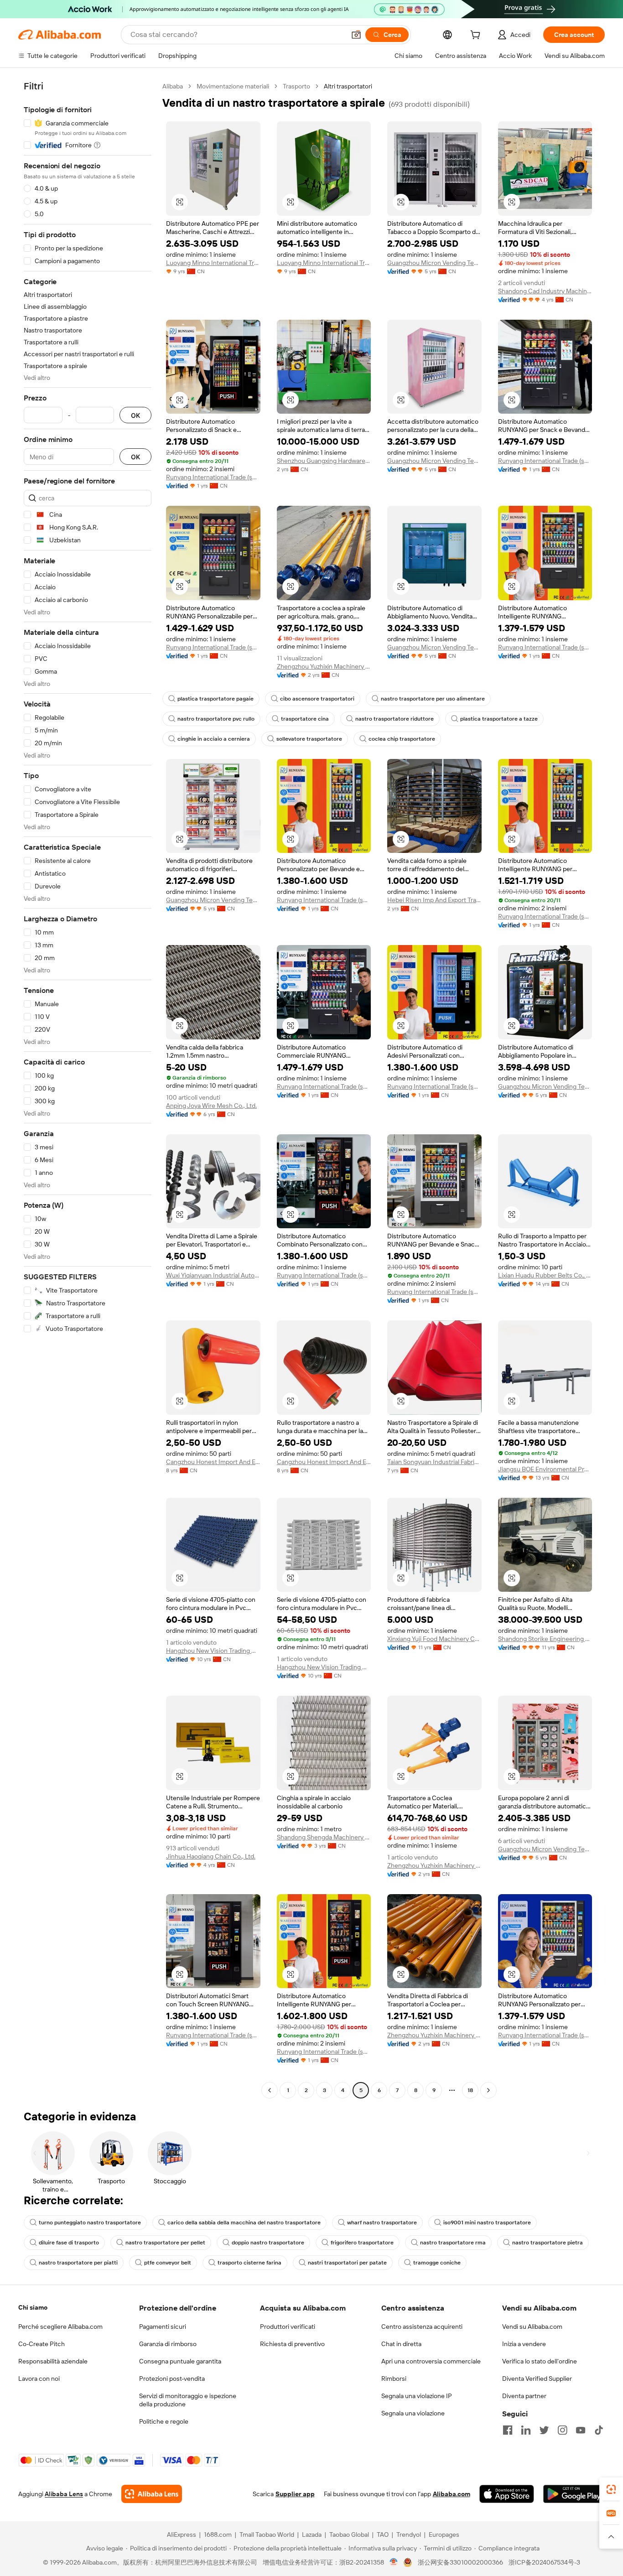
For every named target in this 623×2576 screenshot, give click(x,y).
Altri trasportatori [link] (348, 86)
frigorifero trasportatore (362, 2243)
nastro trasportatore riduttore (395, 719)
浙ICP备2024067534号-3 (544, 2562)
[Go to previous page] (270, 2090)
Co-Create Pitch (42, 2344)
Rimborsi (394, 2379)
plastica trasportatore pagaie (215, 699)
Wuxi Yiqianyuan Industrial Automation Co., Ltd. (213, 1275)
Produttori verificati (288, 2327)
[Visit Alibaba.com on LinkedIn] (526, 2430)
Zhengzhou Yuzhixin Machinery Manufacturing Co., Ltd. (324, 666)
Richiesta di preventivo (292, 2344)
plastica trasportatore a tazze (499, 719)
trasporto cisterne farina (249, 2263)
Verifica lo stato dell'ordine (540, 2361)
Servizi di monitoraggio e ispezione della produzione (188, 2400)
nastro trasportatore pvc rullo (216, 719)
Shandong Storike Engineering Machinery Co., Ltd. (545, 1639)
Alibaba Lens (64, 2494)
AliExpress (182, 2534)
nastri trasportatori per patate (347, 2263)
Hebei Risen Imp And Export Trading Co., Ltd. (434, 900)
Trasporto (296, 86)
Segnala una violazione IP (417, 2396)
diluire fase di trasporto (69, 2243)
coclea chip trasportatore (402, 739)
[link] (611, 2489)
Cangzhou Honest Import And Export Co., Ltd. (213, 1462)
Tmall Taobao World (267, 2534)
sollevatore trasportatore (309, 739)
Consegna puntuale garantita (180, 2361)
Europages (444, 2534)
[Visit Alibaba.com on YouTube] (581, 2430)
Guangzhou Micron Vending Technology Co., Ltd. (434, 263)
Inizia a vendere (524, 2344)
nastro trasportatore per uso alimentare (433, 699)
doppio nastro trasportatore (268, 2243)
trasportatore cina (305, 719)
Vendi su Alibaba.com (532, 2327)
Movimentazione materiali (233, 86)
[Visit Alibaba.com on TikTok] (599, 2430)
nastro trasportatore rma (453, 2243)
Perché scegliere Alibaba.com (60, 2327)
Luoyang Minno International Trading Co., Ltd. (213, 263)
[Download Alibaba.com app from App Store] (507, 2494)
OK (135, 415)
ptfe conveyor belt (168, 2263)
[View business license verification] (394, 2562)
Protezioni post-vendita (172, 2379)
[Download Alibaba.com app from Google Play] (574, 2494)
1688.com (218, 2534)
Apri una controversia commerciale (431, 2361)
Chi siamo (33, 2307)
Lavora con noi (39, 2379)
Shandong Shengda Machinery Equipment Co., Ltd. (324, 1837)
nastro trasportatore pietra (548, 2243)
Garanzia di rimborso (168, 2344)
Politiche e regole (164, 2421)
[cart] (477, 36)
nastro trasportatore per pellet (165, 2243)
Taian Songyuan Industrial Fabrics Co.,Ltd (434, 1462)
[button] (356, 35)
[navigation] (88, 1089)
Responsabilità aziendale (53, 2361)
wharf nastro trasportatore (382, 2223)
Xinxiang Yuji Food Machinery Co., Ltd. (434, 1639)
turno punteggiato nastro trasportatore (90, 2223)
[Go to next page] (488, 2090)
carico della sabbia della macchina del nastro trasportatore (244, 2223)
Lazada (312, 2534)
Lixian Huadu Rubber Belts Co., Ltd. (545, 1275)
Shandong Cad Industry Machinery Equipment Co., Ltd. (545, 291)
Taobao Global (349, 2534)
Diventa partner (524, 2396)
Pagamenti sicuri (163, 2327)
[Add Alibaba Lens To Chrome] (152, 2494)
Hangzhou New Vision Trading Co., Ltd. (213, 1651)
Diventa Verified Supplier (537, 2379)
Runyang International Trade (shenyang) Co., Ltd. (213, 477)
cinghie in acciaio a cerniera (214, 739)
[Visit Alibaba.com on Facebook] (508, 2430)
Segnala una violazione (413, 2413)
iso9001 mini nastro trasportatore (487, 2223)
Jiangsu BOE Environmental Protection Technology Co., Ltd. (545, 1469)
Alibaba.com (452, 2494)
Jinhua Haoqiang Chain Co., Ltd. (211, 1856)
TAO (383, 2534)
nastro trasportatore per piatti (78, 2263)
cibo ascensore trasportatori (317, 699)
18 (470, 2090)
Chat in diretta (401, 2344)
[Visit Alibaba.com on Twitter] (544, 2430)
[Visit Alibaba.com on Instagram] (562, 2430)
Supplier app (295, 2494)
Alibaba (173, 86)
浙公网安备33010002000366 (460, 2562)
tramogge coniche (437, 2263)
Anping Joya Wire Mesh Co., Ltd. (211, 1106)
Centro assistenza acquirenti (422, 2327)
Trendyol (409, 2534)
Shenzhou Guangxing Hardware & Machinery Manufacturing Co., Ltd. (324, 461)
